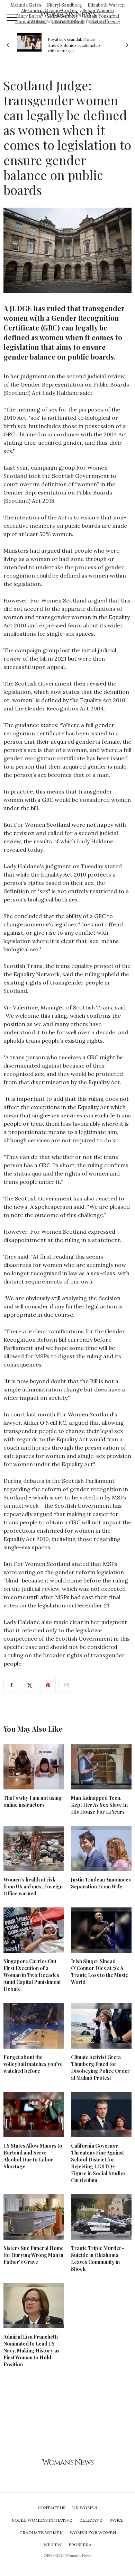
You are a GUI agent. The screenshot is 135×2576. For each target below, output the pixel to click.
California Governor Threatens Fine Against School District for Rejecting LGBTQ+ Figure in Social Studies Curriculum (98, 2163)
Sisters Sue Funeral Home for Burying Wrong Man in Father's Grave (34, 2255)
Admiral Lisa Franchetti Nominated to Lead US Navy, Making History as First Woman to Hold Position (31, 2351)
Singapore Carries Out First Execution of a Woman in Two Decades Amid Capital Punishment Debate (32, 1975)
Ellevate (91, 2520)
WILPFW (53, 2545)
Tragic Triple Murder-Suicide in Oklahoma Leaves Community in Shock (97, 2258)
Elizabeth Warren (106, 5)
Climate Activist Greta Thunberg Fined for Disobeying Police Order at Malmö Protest (100, 2067)
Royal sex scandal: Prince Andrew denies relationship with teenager (74, 45)
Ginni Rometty (62, 16)
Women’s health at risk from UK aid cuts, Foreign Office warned (33, 1886)
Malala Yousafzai (101, 16)
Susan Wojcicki (98, 11)
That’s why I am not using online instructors (33, 1801)
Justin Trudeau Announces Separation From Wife (101, 1883)
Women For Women (93, 2533)
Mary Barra (29, 16)
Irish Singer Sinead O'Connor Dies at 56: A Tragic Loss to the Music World (100, 1972)
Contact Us (52, 2508)
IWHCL (116, 2520)
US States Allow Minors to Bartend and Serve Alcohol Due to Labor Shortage (33, 2156)
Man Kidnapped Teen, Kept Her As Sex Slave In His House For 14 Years (99, 1805)
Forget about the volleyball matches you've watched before (33, 2064)
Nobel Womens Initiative (42, 2520)
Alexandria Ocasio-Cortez (49, 11)
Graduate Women (41, 2533)
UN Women (85, 2508)
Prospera (80, 2545)
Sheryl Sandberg (65, 5)
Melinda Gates (26, 5)
